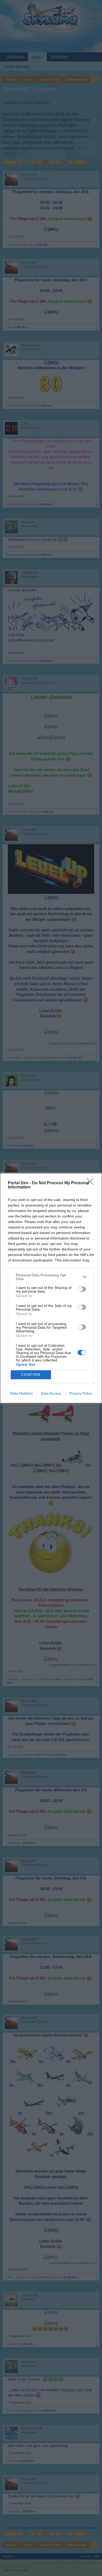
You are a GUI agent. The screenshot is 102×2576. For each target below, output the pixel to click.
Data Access (51, 1393)
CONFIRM (31, 1375)
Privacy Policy (81, 1393)
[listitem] (51, 1277)
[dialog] (51, 1288)
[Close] (92, 1183)
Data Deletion (21, 1393)
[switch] (82, 1289)
